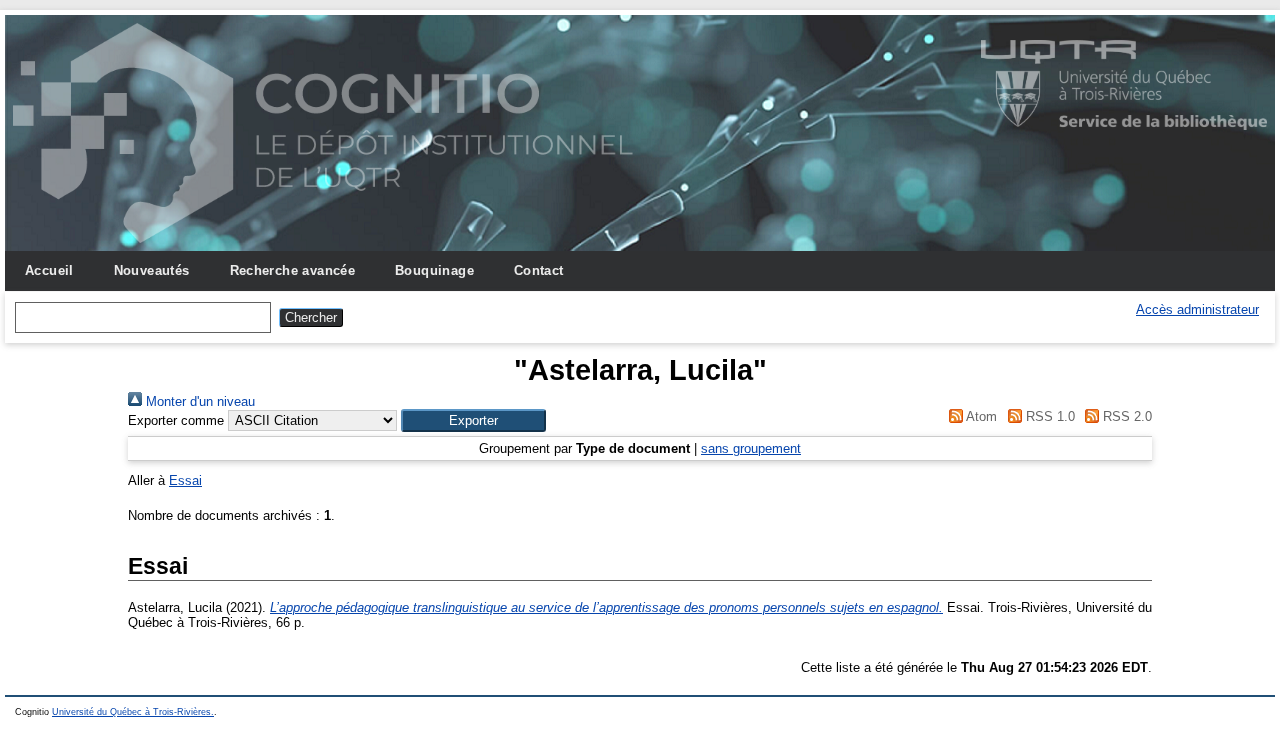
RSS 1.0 (1048, 416)
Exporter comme (176, 420)
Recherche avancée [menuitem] (293, 270)
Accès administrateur (1197, 309)
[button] (473, 420)
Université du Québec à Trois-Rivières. (133, 712)
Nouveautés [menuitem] (152, 270)
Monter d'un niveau (198, 401)
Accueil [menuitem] (49, 270)
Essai (185, 480)
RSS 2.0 (1125, 416)
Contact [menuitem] (539, 270)
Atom (980, 416)
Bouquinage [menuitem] (434, 270)
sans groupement (751, 448)
